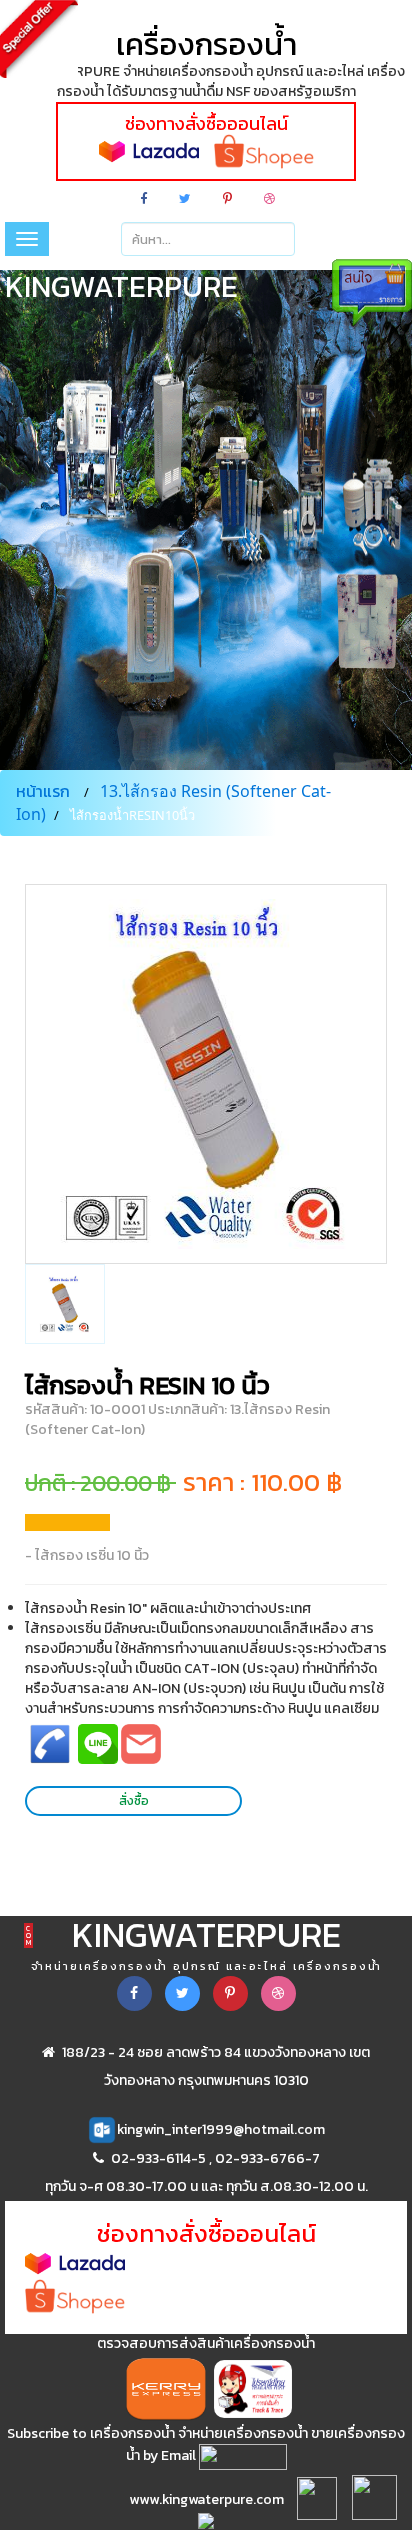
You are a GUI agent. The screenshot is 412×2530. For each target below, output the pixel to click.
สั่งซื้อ (134, 1800)
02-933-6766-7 (267, 2158)
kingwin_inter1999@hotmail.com (221, 2129)
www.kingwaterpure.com (206, 2499)
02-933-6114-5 (158, 2158)
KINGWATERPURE (206, 1940)
